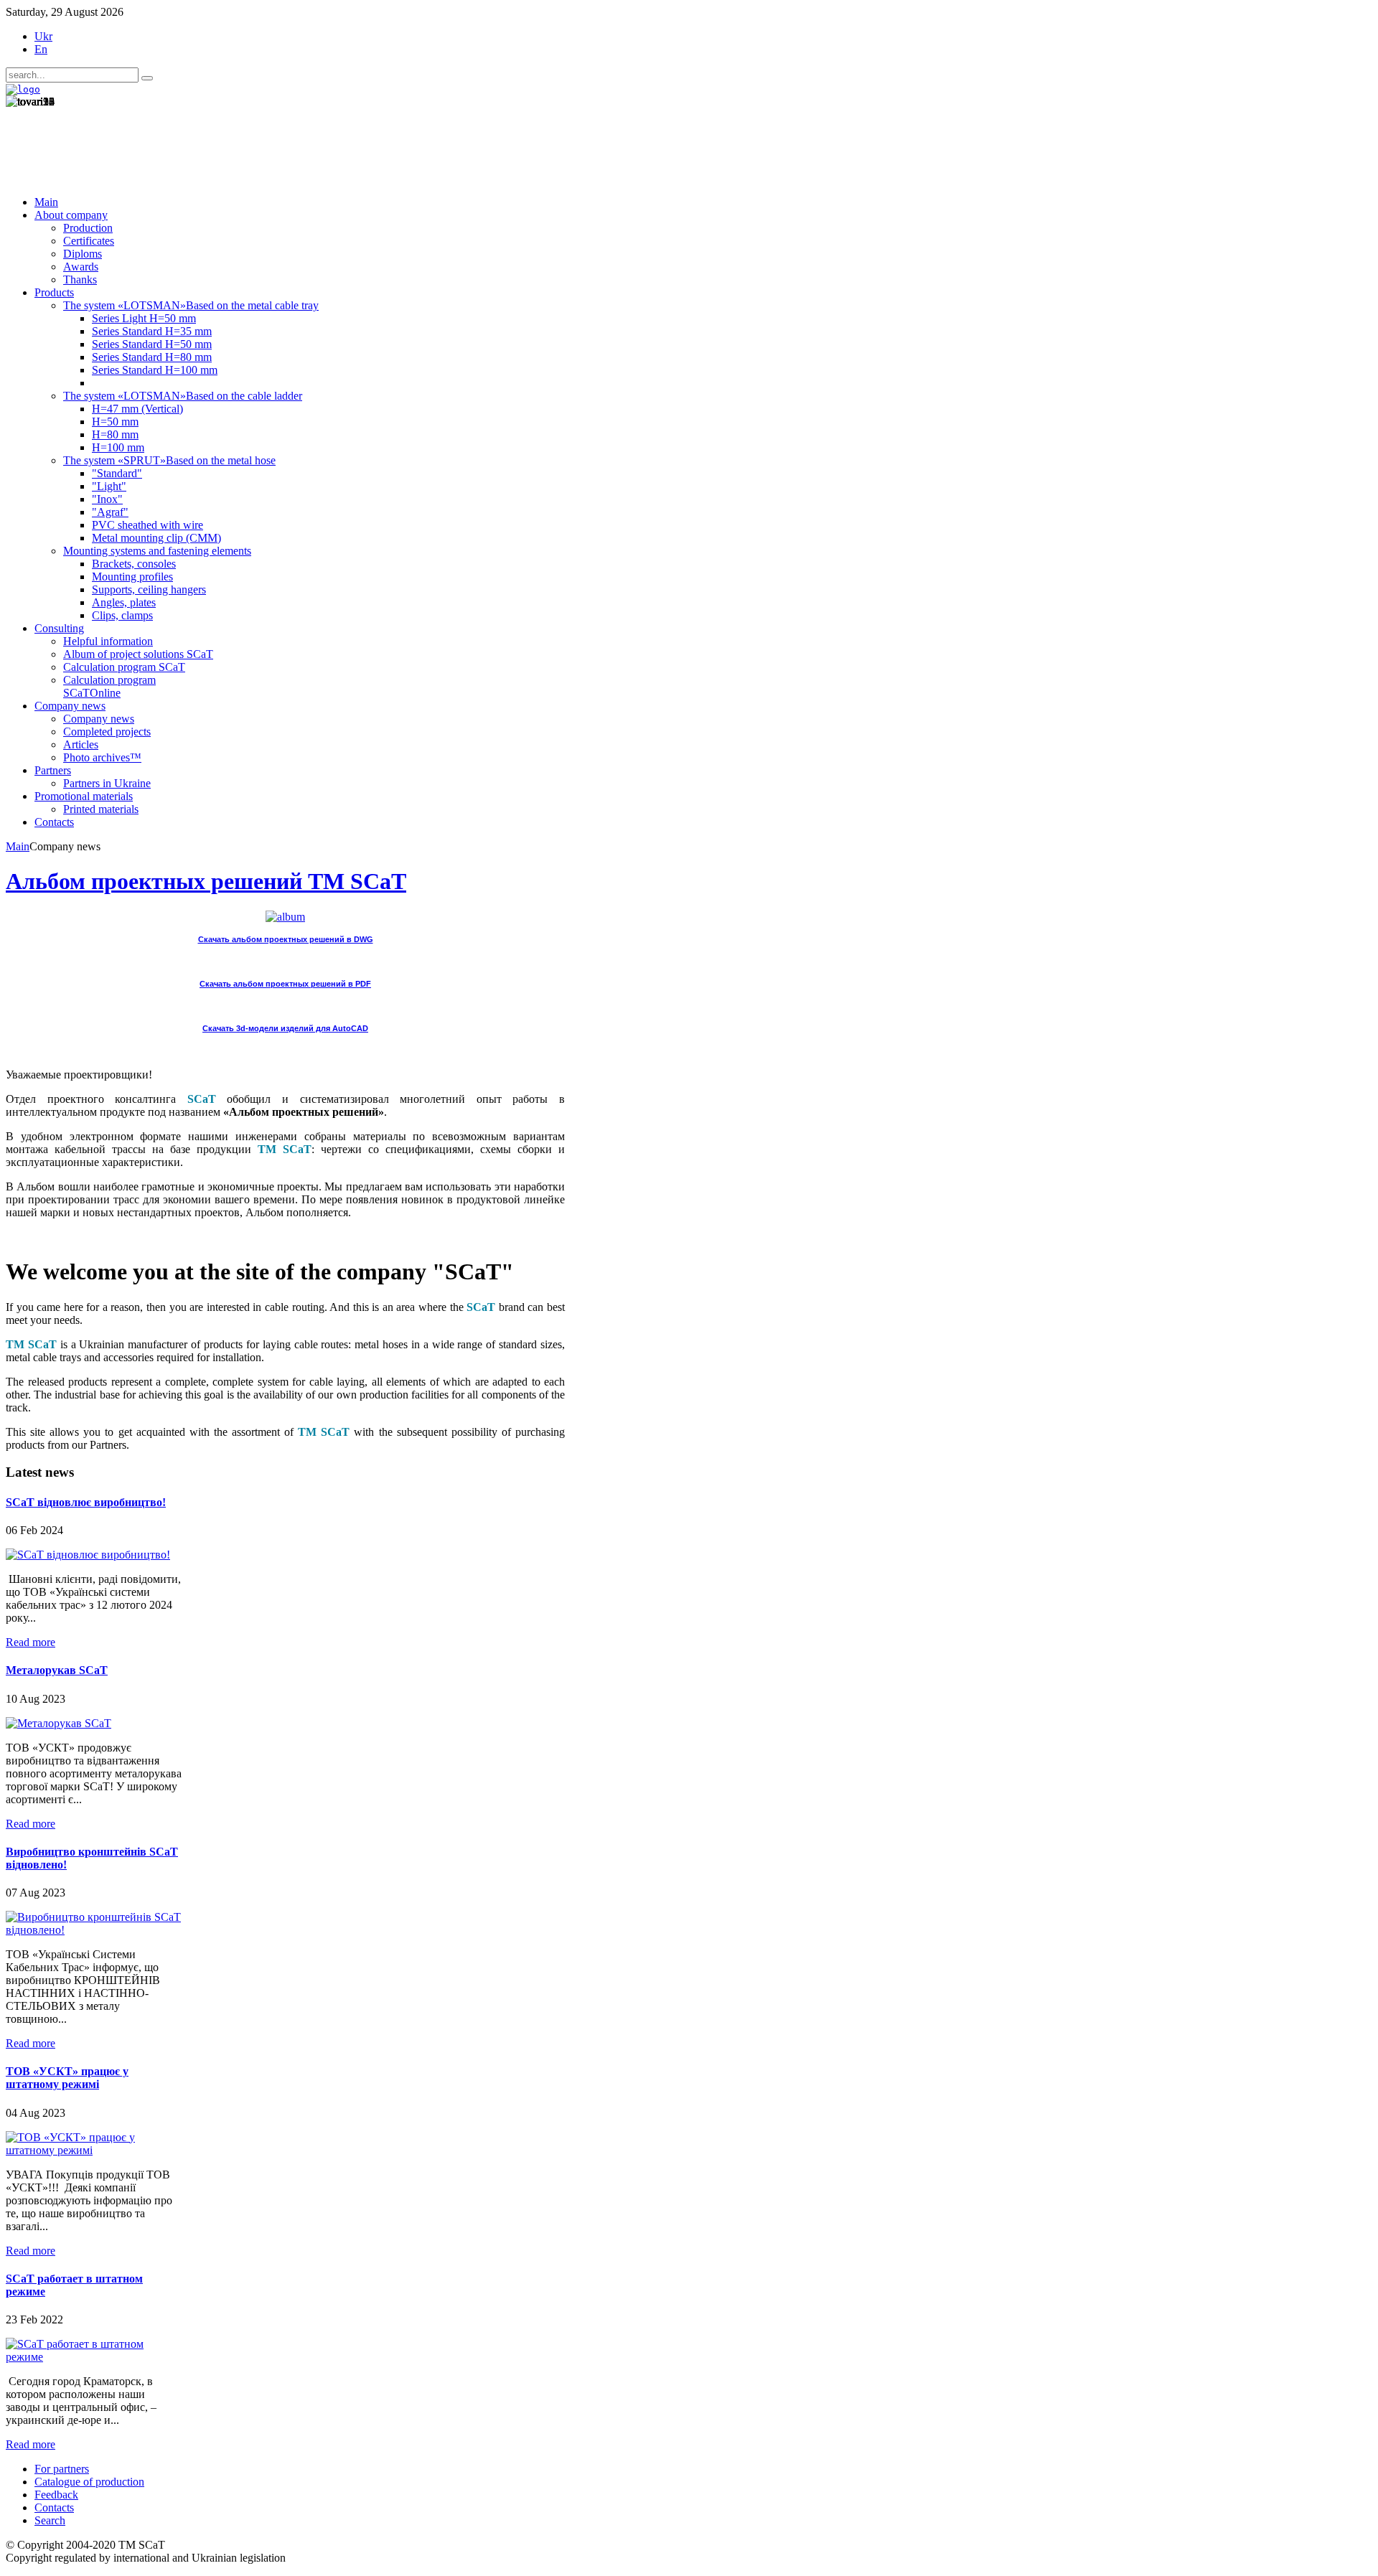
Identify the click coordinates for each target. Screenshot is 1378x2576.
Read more (31, 1642)
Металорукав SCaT (57, 1670)
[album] (285, 917)
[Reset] (147, 78)
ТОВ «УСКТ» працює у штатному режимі (67, 2078)
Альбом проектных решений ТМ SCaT (206, 881)
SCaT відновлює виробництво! (86, 1502)
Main (18, 846)
